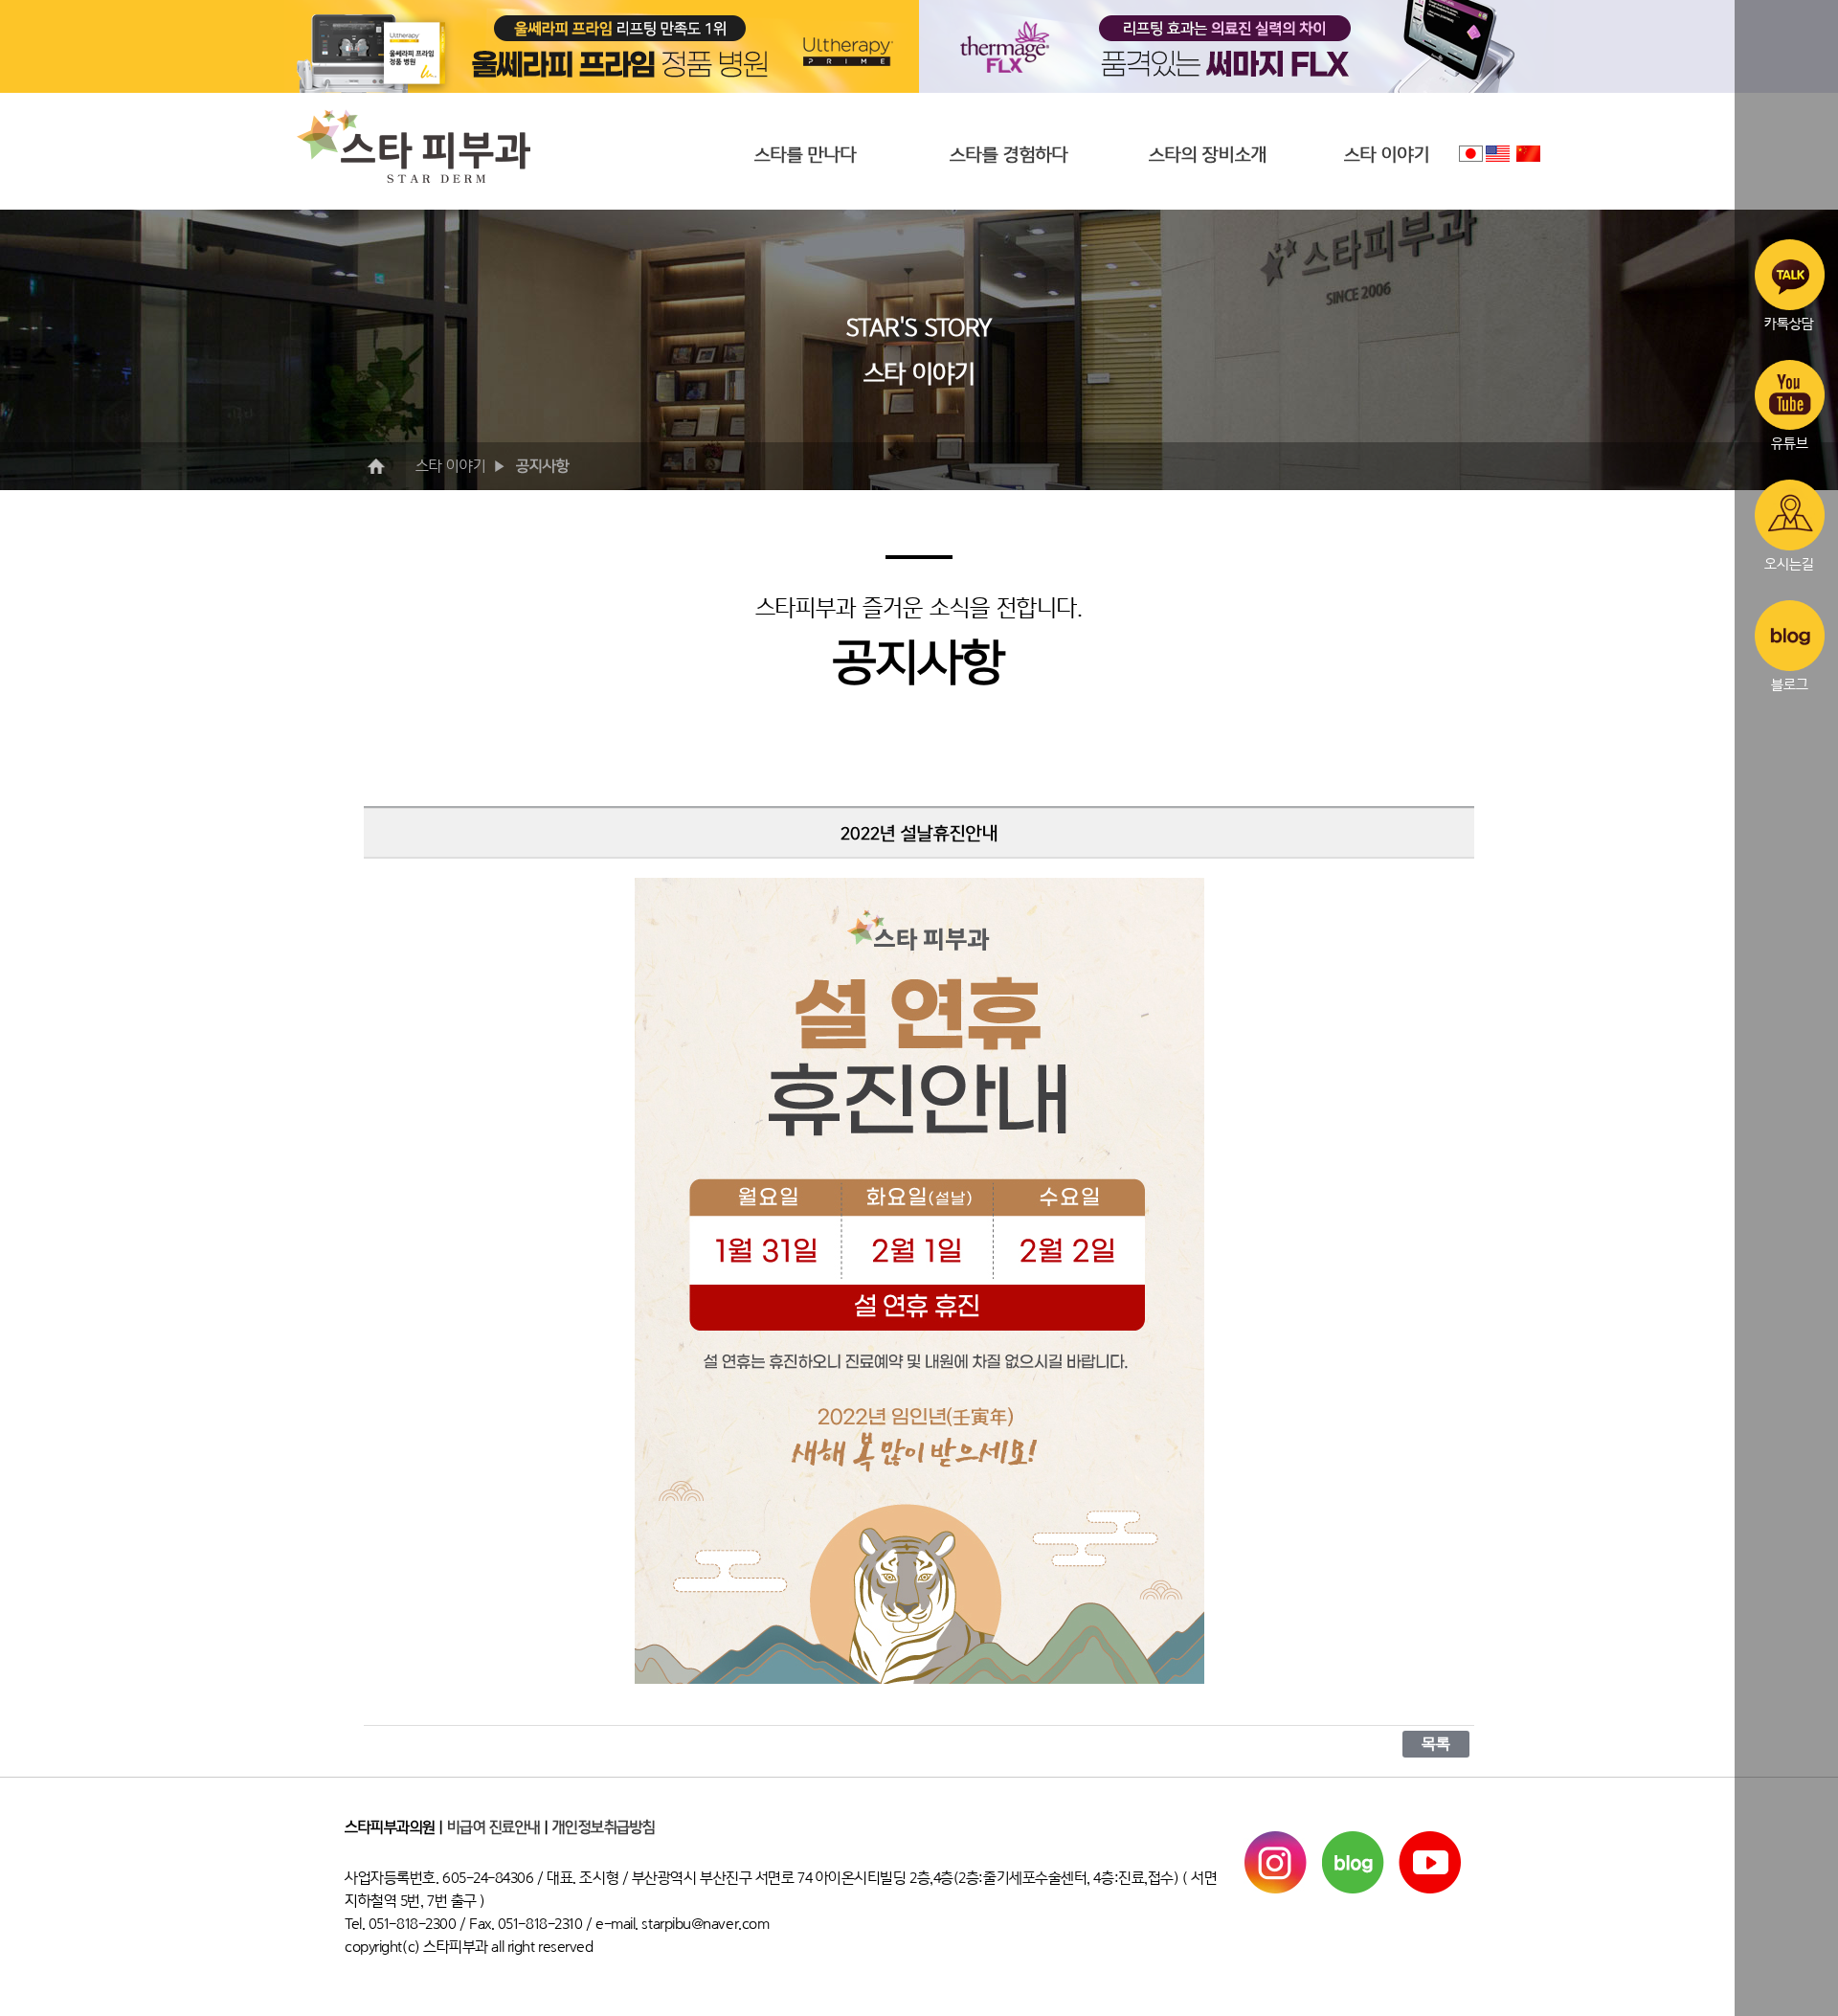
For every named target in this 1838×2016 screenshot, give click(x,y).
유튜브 (1790, 443)
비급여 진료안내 (494, 1827)
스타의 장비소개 (1208, 155)
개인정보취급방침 (604, 1827)
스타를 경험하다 (1009, 155)
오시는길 (1789, 563)
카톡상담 (1789, 323)
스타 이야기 (1387, 155)
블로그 (1790, 684)
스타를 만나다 (806, 155)
